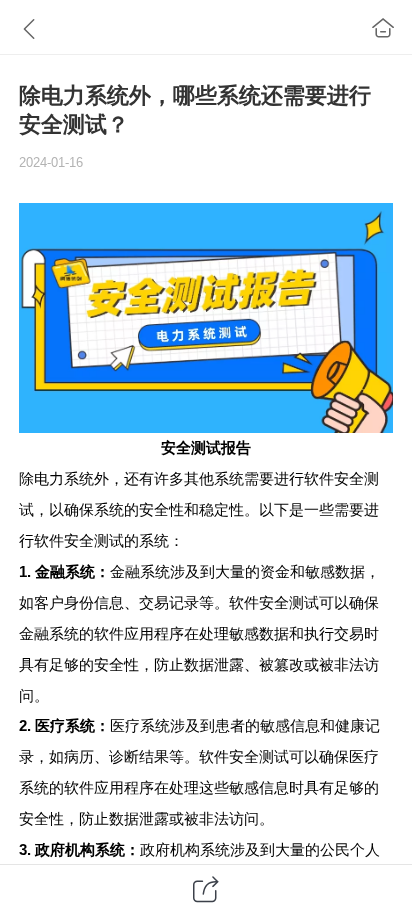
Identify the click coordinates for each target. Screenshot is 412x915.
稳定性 (221, 509)
